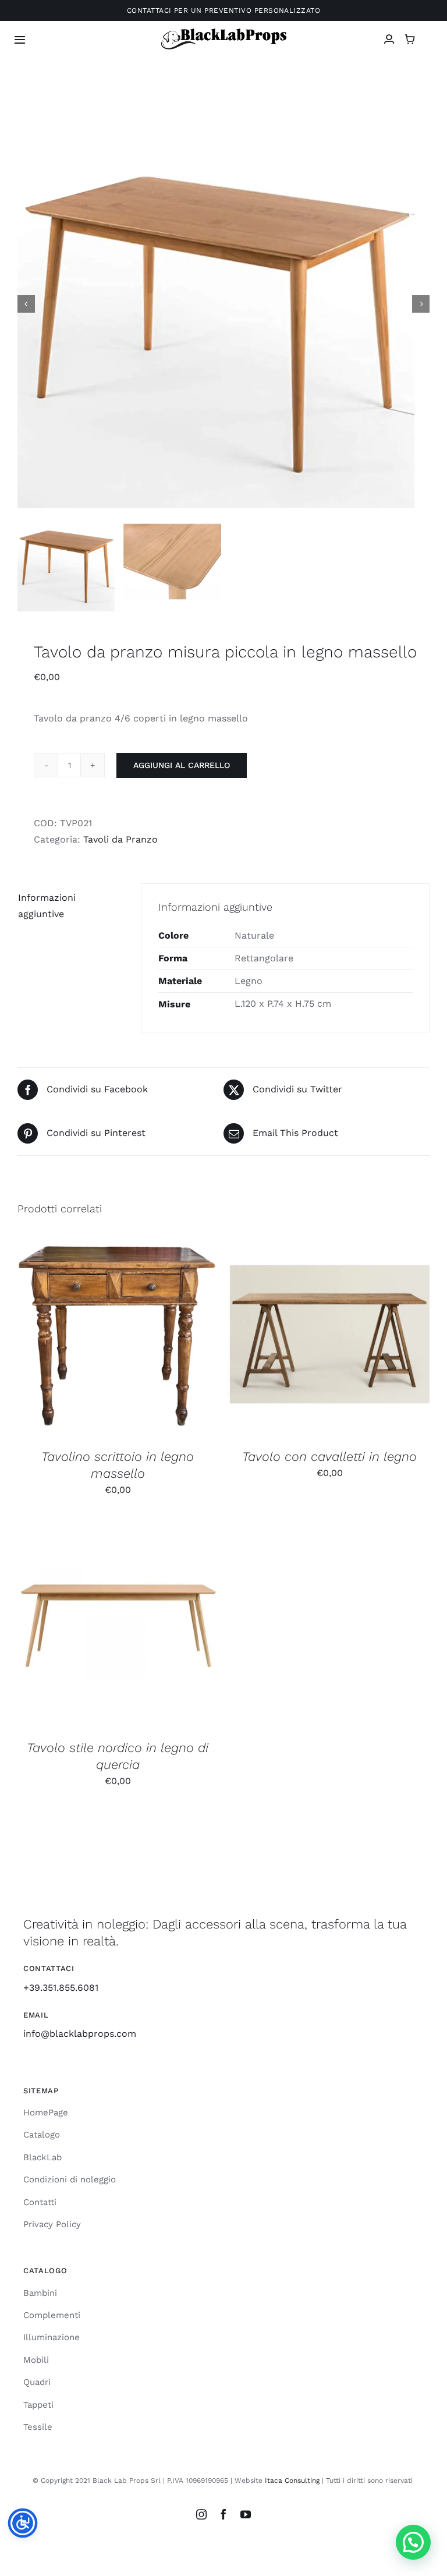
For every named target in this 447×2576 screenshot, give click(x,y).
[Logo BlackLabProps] (224, 31)
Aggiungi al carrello (182, 765)
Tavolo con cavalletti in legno (329, 1457)
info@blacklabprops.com (80, 2034)
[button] (413, 2542)
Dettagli (180, 1338)
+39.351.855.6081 (61, 1988)
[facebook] (223, 2514)
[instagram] (201, 2514)
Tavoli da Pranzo (120, 839)
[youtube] (246, 2514)
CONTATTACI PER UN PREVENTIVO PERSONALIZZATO (224, 10)
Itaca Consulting (292, 2481)
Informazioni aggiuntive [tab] (47, 906)
